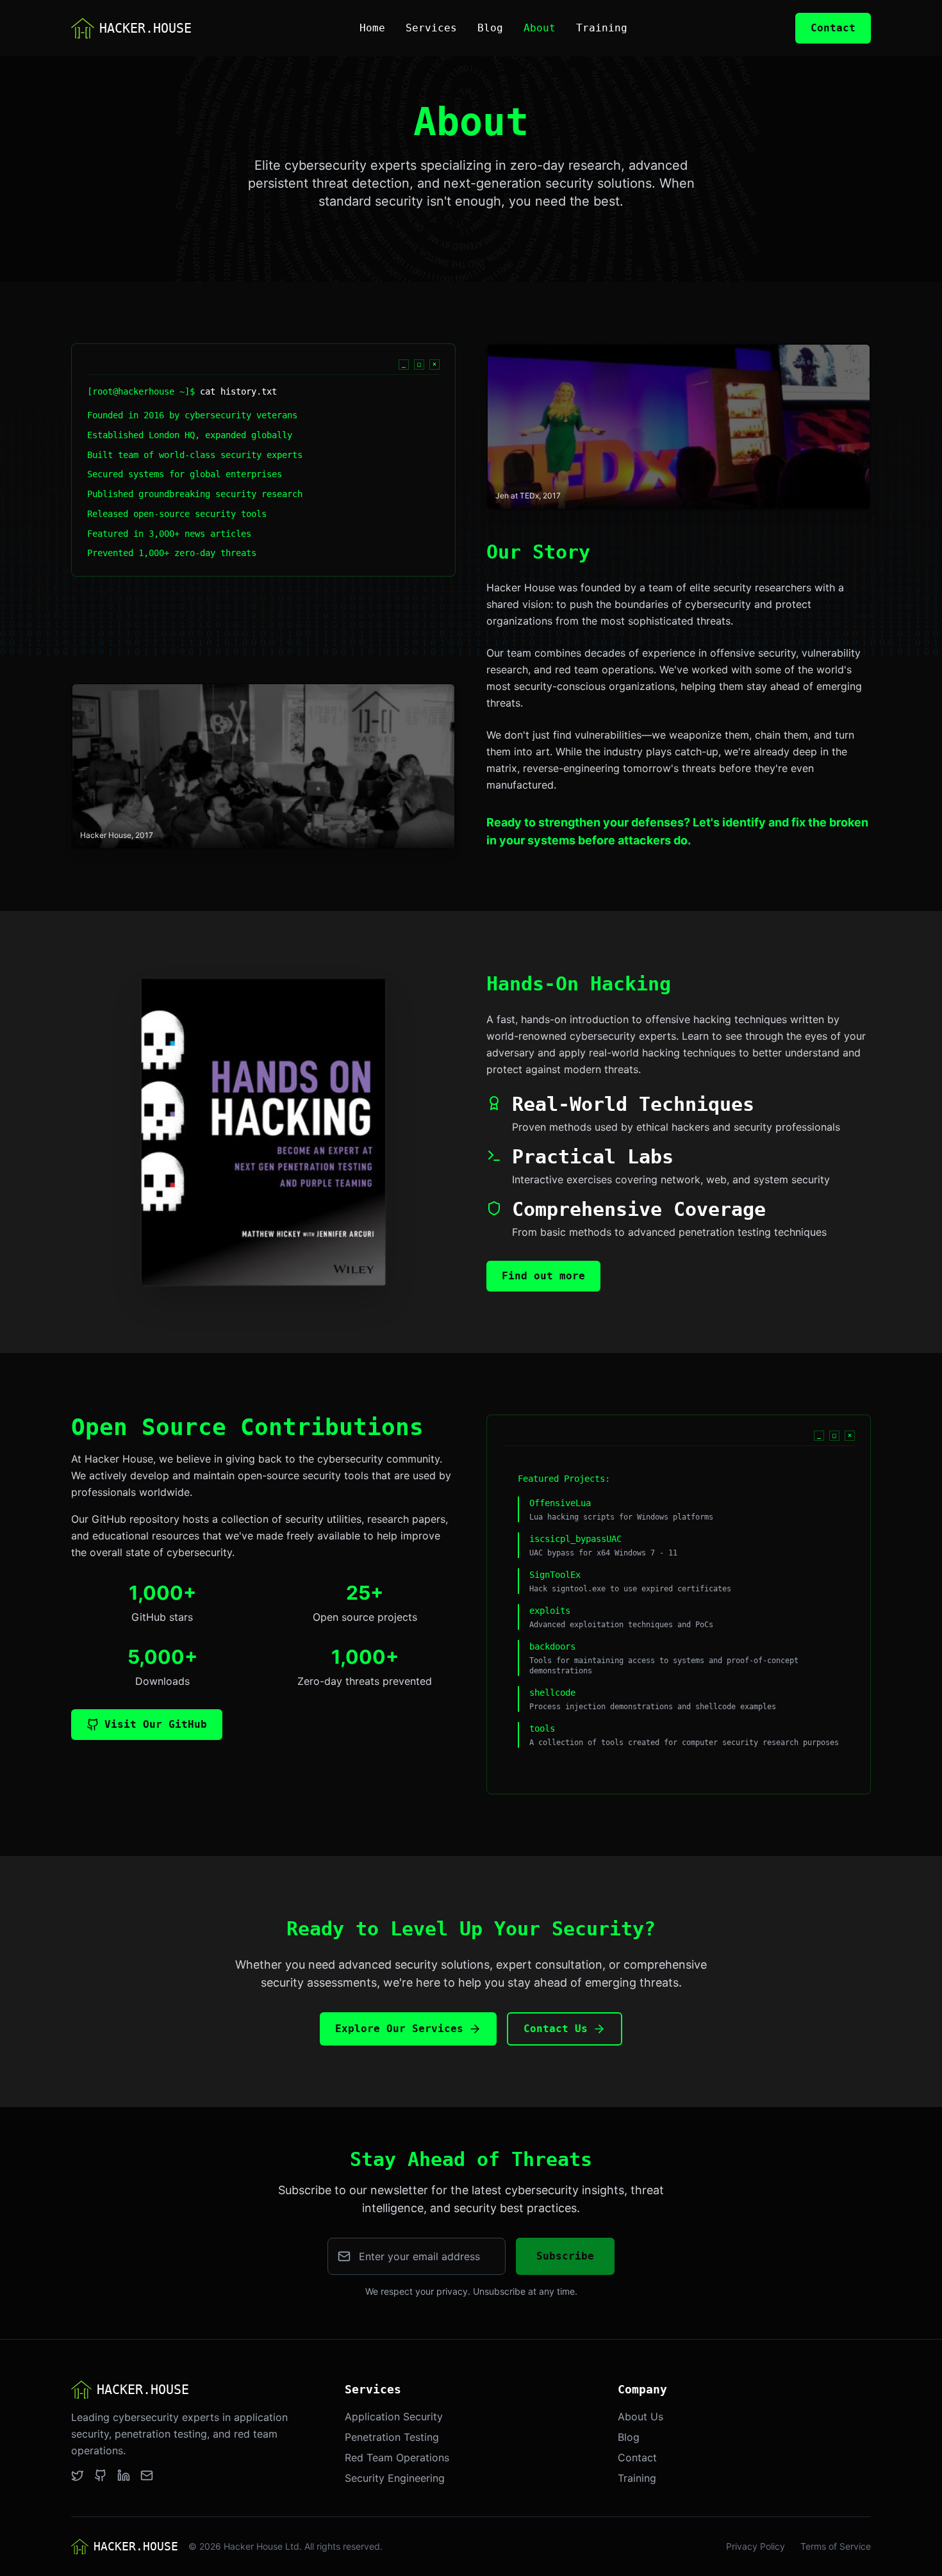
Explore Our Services (399, 2029)
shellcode (552, 1693)
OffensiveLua (560, 1503)
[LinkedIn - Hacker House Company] (124, 2475)
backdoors (552, 1646)
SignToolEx (555, 1575)
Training (602, 28)
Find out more (543, 1276)
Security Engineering (395, 2478)
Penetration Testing (392, 2437)
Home (372, 28)
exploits (550, 1611)
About (540, 28)
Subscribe (565, 2256)
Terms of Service (836, 2546)
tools (542, 1728)
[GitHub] (101, 2475)
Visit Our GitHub (156, 1724)
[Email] (147, 2475)
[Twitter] (78, 2475)
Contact (833, 28)
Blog (490, 28)
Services (431, 28)
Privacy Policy (756, 2546)
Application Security (394, 2416)
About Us (640, 2416)
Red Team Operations (397, 2457)
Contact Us (556, 2029)
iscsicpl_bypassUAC (575, 1539)
